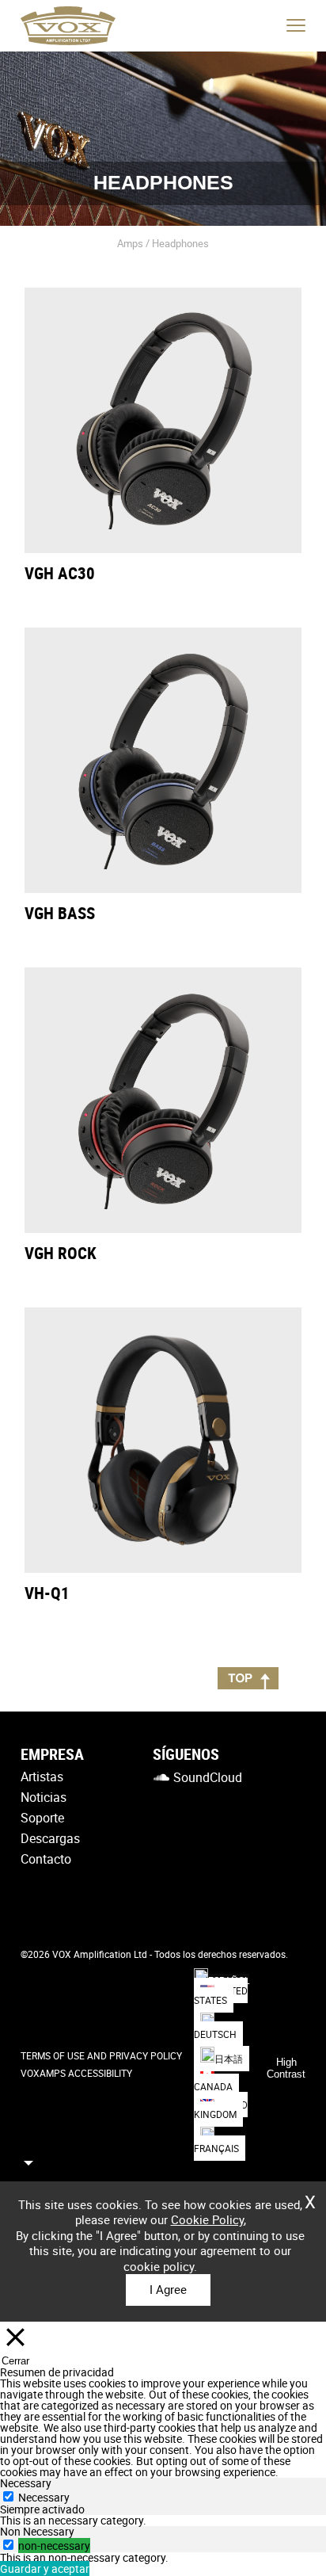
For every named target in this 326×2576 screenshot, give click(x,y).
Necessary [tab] (26, 2483)
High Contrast (286, 2068)
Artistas (42, 1776)
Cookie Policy (207, 2219)
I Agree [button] (168, 2289)
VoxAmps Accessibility (76, 2073)
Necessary (44, 2497)
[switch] (8, 2545)
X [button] (310, 2196)
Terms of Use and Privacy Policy (101, 2055)
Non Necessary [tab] (37, 2531)
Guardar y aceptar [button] (45, 2568)
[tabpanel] (163, 2521)
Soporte (42, 1818)
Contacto (46, 1859)
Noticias (44, 1797)
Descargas (50, 1838)
